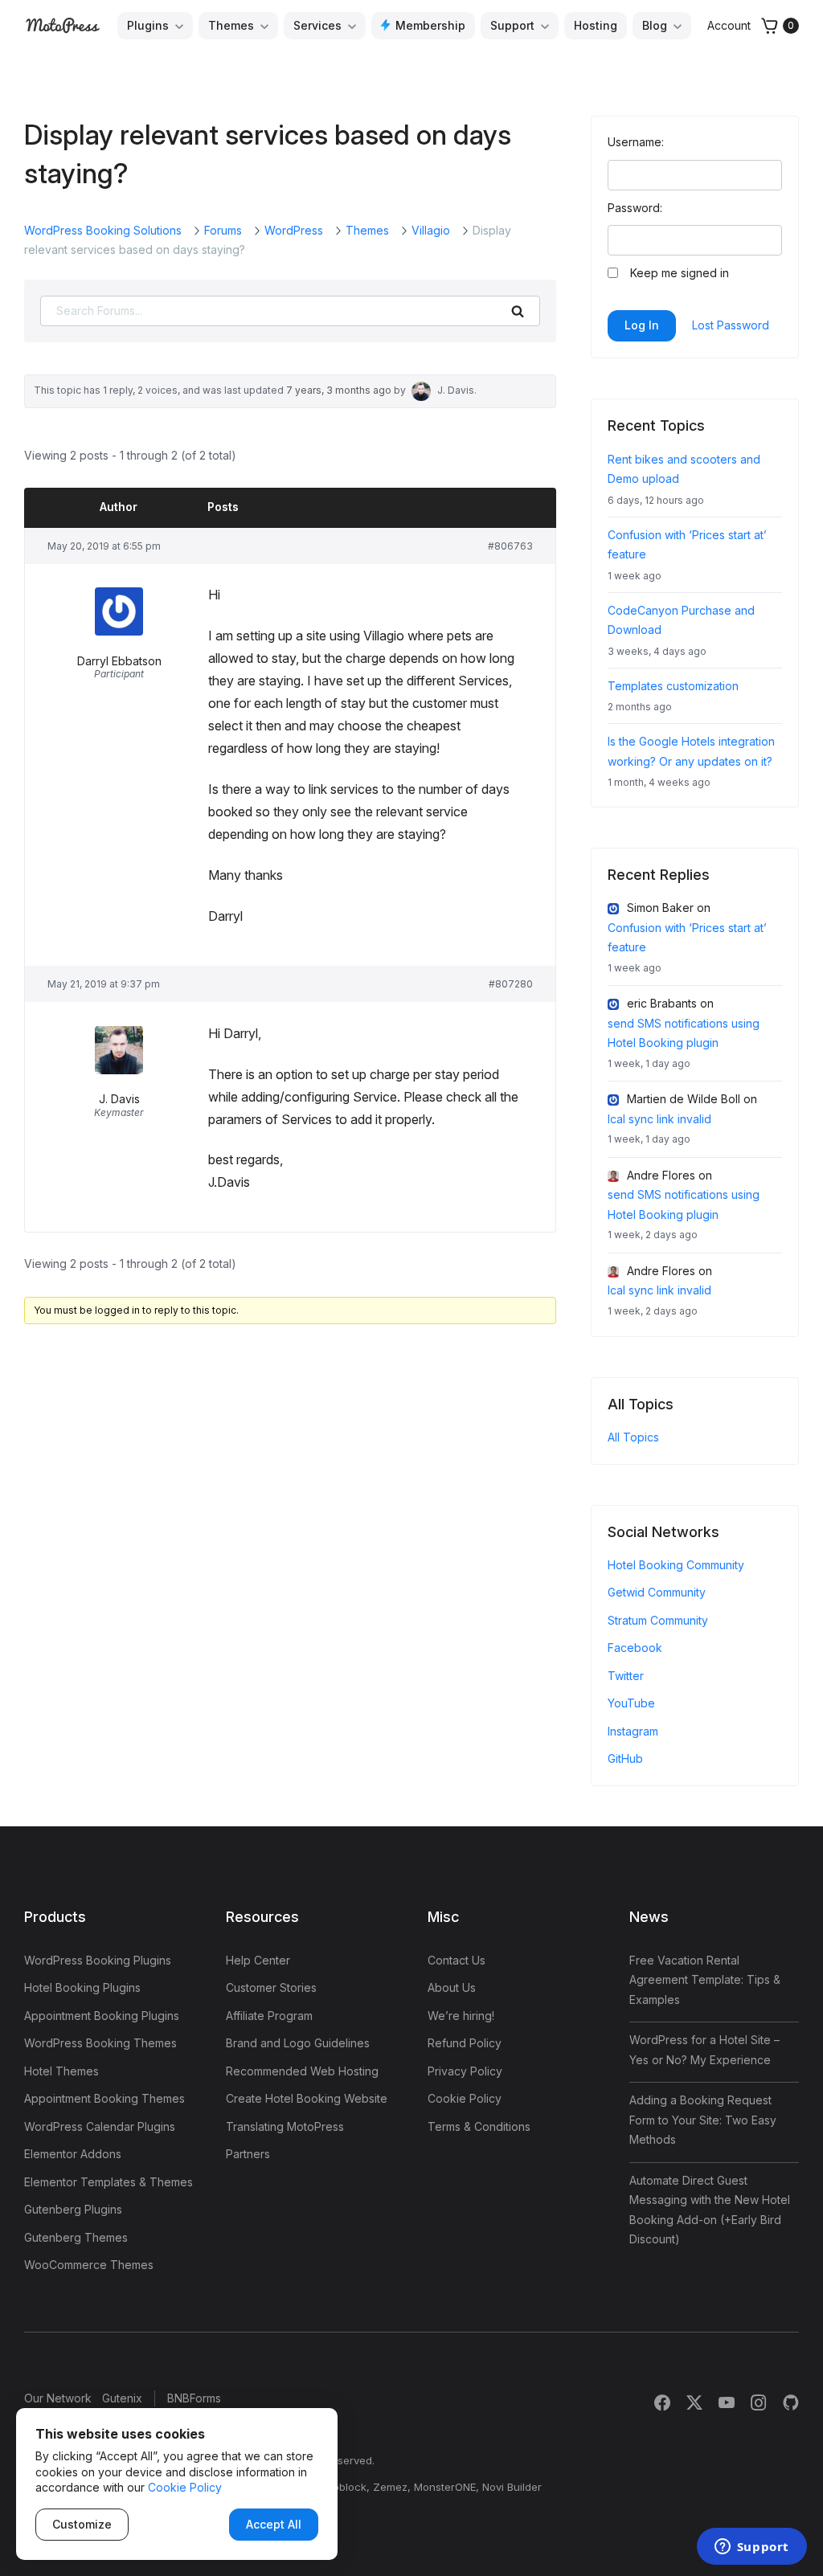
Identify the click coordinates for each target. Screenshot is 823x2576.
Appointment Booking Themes (104, 2098)
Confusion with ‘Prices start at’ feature (687, 938)
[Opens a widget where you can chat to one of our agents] (751, 2548)
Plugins (148, 25)
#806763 (510, 546)
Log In (642, 325)
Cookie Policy (465, 2098)
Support (512, 25)
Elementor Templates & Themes (109, 2182)
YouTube (631, 1703)
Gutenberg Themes (76, 2237)
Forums (223, 230)
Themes (231, 25)
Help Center (258, 1960)
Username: (636, 142)
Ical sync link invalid (659, 1119)
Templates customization (673, 686)
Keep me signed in (680, 273)
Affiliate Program (269, 2016)
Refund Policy (465, 2043)
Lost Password (731, 325)
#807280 (511, 984)
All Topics (633, 1437)
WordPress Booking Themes (100, 2043)
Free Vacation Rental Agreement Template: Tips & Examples (705, 1980)
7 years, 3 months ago (339, 390)
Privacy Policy (465, 2071)
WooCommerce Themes (89, 2265)
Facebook (635, 1648)
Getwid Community (657, 1592)
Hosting (596, 25)
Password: (635, 208)
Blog (655, 25)
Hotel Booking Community (676, 1565)
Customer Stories (271, 1987)
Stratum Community (658, 1620)
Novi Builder (512, 2487)
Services (317, 25)
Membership (430, 25)
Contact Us (457, 1960)
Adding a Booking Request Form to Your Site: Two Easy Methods (703, 2120)
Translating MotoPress (285, 2126)
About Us (452, 1987)
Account (729, 25)
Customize (82, 2524)
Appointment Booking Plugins (102, 2016)
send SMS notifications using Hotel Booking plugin (684, 1033)
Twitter (626, 1676)
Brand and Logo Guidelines (298, 2043)
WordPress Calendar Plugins (100, 2126)
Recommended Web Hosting (302, 2071)
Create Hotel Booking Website (307, 2098)
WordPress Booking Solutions (103, 230)
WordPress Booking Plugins (98, 1960)
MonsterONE (445, 2487)
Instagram (633, 1731)
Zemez (390, 2487)
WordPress (294, 230)
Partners (248, 2154)
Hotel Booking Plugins (82, 1987)
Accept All (274, 2524)
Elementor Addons (73, 2154)
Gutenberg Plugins (73, 2209)
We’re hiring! (461, 2016)
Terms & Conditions (479, 2126)
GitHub (625, 1758)
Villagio (431, 230)
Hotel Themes (61, 2071)
